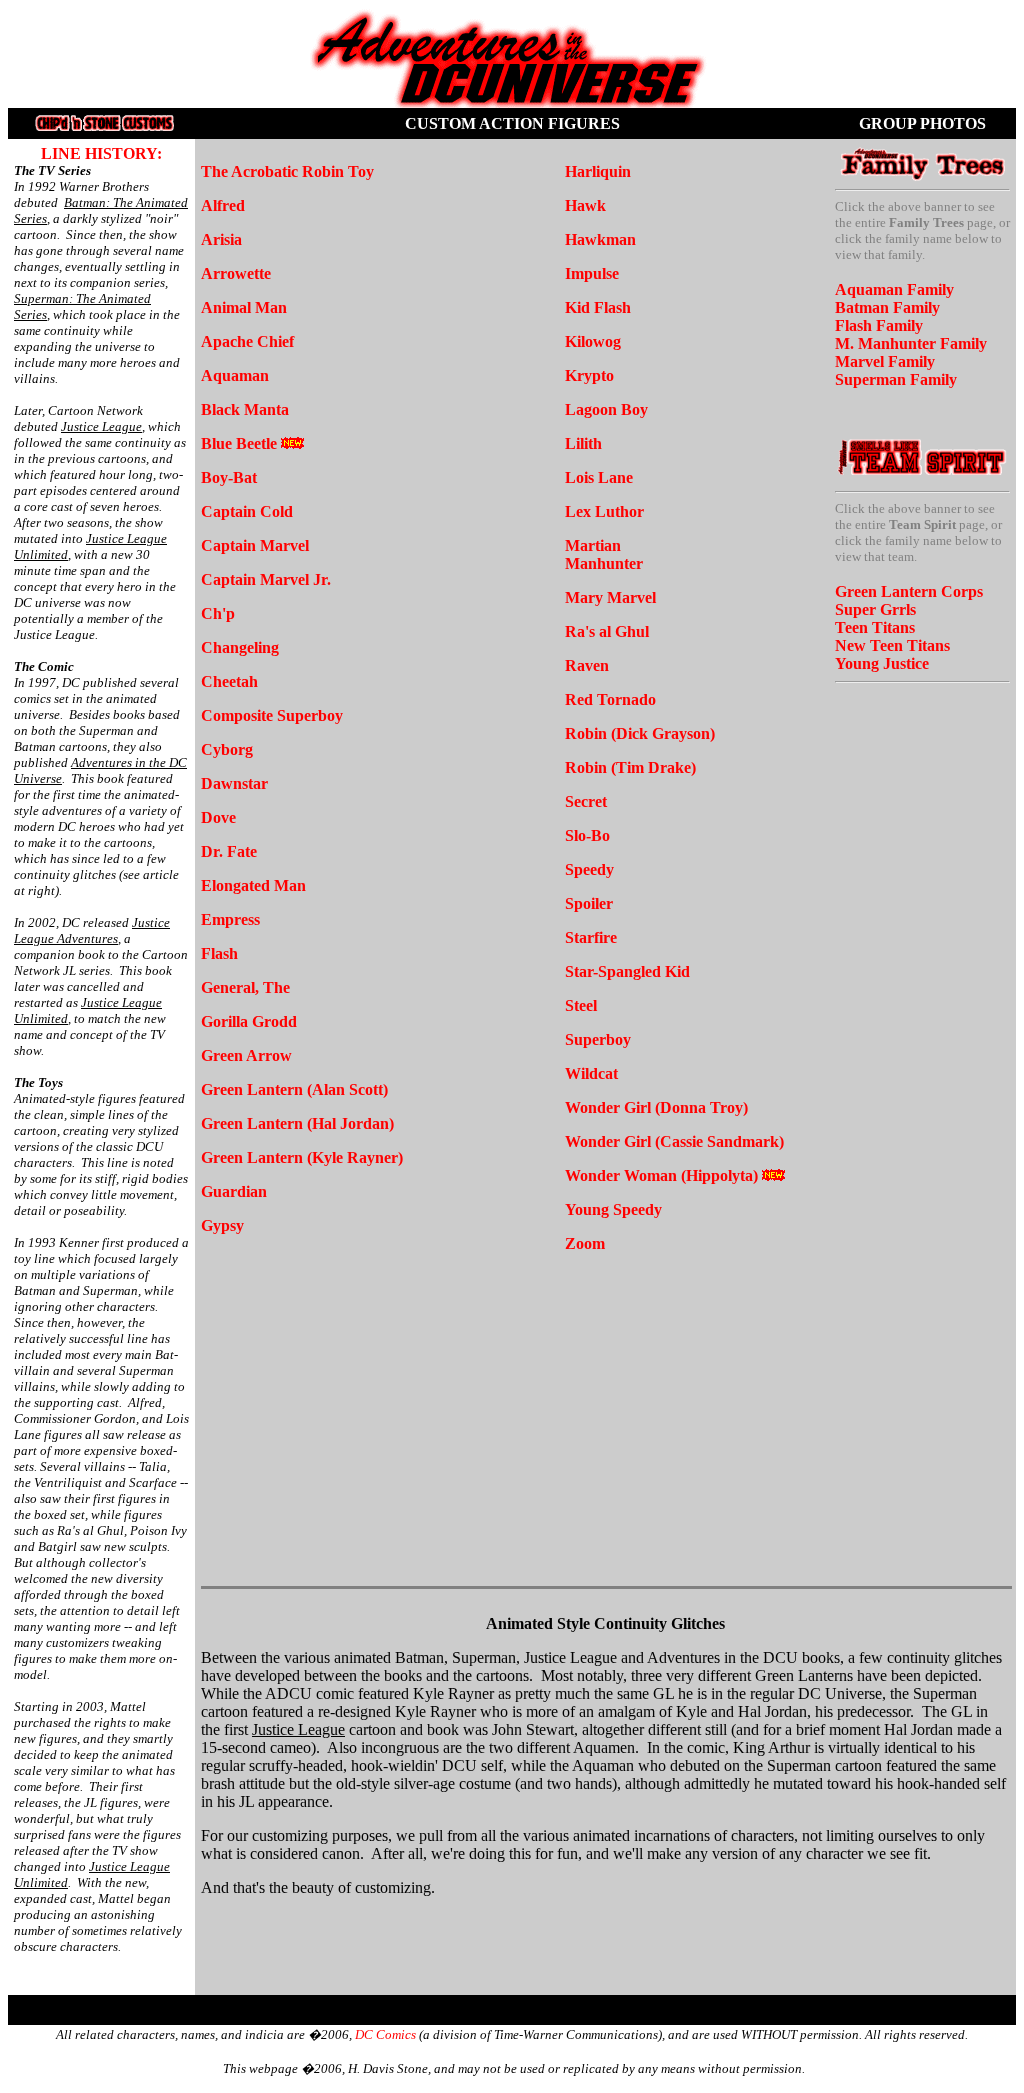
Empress (230, 919)
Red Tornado (610, 699)
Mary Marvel (610, 597)
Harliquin (598, 171)
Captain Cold (247, 511)
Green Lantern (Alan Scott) (294, 1089)
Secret (586, 801)
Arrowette (236, 273)
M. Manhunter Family (911, 343)
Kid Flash (598, 307)
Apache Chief (247, 341)
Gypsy (222, 1225)
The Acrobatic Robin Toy (287, 171)
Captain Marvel (255, 545)
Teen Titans (875, 627)
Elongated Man (253, 885)
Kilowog (593, 341)
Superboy (598, 1039)
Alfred (223, 205)
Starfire (591, 937)
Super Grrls (875, 609)
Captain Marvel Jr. (266, 579)
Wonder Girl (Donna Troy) (656, 1107)
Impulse (592, 273)
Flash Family (879, 325)
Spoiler (589, 903)
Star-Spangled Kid (627, 971)
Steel (583, 1005)
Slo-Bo (587, 835)
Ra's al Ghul (607, 631)
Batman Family (887, 307)
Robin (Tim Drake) (630, 767)
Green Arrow (246, 1055)
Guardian (234, 1191)
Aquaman (235, 375)
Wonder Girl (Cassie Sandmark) (674, 1141)
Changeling (240, 647)
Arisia (221, 239)
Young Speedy (613, 1209)
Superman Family (896, 379)
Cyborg (227, 749)
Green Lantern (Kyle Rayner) (302, 1157)
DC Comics (385, 2034)
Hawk (585, 205)
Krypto (589, 375)
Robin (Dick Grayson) (640, 733)
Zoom (585, 1243)
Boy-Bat (229, 477)
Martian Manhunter (604, 554)
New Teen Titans (892, 645)
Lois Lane (599, 477)
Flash (219, 953)
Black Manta (245, 409)
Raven (587, 665)
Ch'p (218, 613)
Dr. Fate (229, 851)
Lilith (583, 443)
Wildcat (591, 1073)
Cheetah (229, 681)
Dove (218, 817)
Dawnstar (234, 783)
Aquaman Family (894, 289)
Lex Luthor (604, 511)
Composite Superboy (272, 715)
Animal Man (244, 307)
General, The (245, 987)
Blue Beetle (239, 443)
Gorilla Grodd (249, 1021)
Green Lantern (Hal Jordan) (297, 1123)
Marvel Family (885, 361)
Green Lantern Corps (909, 591)
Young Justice (882, 663)
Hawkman (600, 239)
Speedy (589, 869)
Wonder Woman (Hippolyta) (661, 1175)
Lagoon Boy (606, 409)
